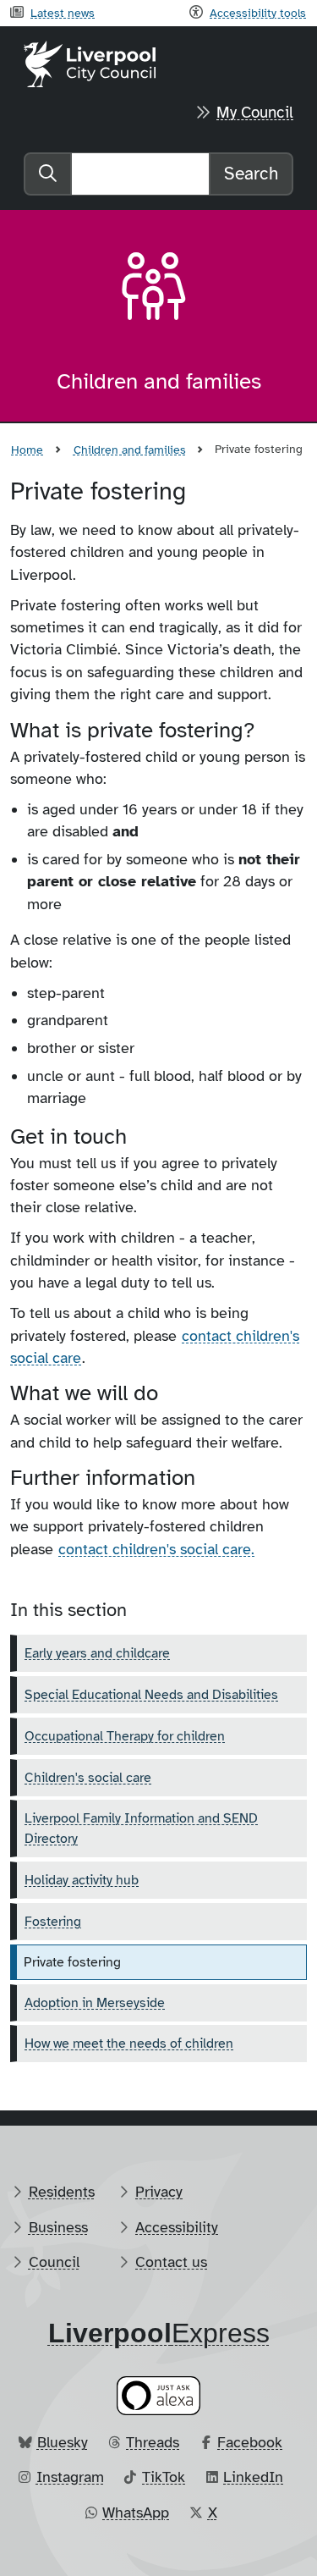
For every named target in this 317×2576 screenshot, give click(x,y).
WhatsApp (136, 2513)
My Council (255, 113)
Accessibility (177, 2227)
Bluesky (63, 2442)
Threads (153, 2442)
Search (251, 174)
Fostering (53, 1922)
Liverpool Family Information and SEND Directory (141, 1829)
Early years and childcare (97, 1653)
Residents (62, 2192)
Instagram (70, 2477)
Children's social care (88, 1778)
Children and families (130, 450)
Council (54, 2262)
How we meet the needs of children (129, 2044)
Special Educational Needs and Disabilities (151, 1695)
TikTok (164, 2477)
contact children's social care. (156, 1549)
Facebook (250, 2442)
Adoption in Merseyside (95, 2003)
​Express (159, 2333)
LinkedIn (253, 2477)
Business (58, 2227)
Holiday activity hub (82, 1880)
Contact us (171, 2262)
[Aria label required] (159, 290)
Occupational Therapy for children (125, 1736)
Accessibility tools (258, 13)
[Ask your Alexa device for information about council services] (159, 2395)
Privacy (159, 2192)
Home (27, 450)
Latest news (63, 13)
